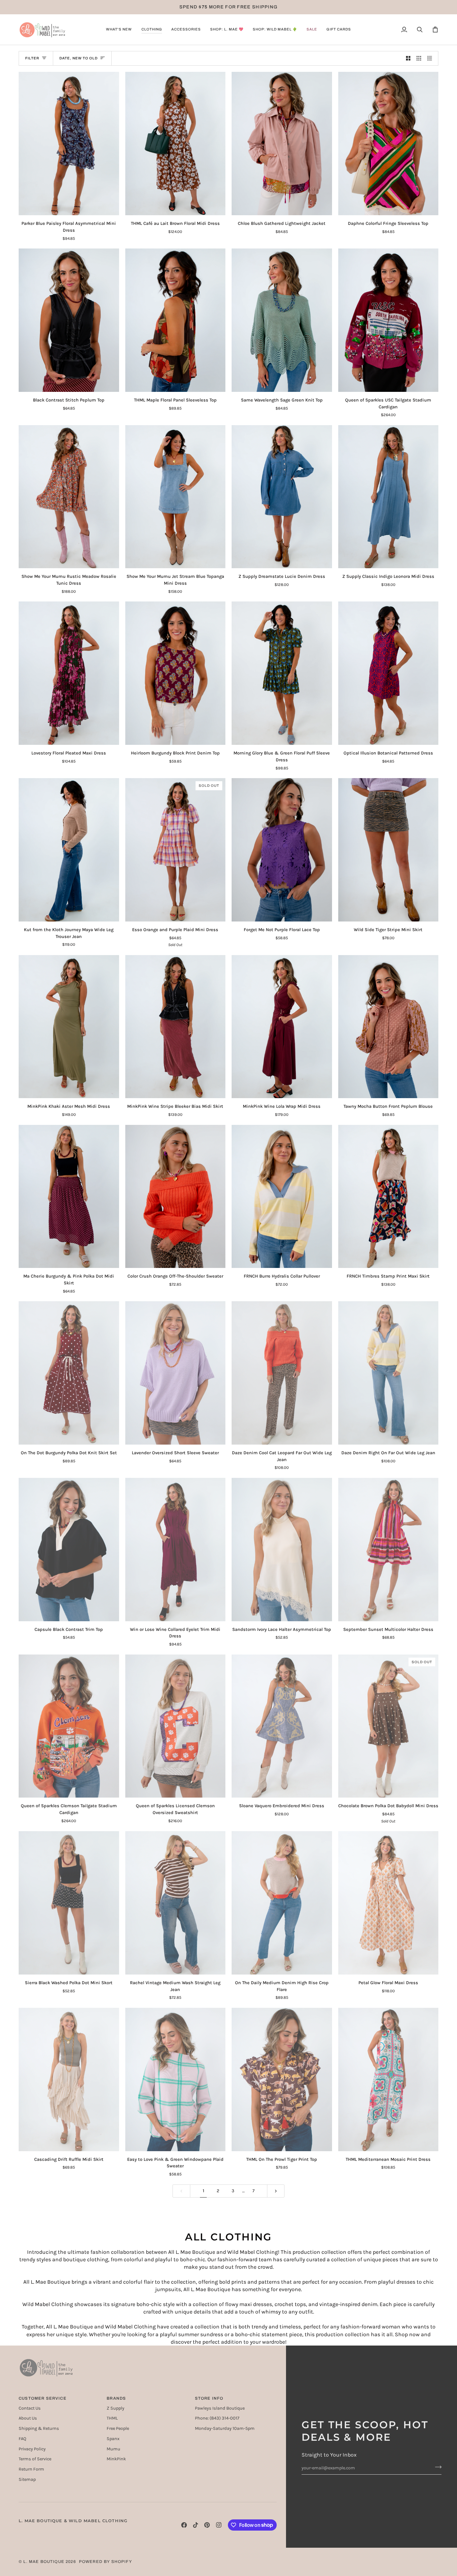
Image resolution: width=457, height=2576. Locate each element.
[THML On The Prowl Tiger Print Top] (282, 2079)
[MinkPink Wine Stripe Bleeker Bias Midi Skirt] (175, 1027)
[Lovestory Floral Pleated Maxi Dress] (69, 673)
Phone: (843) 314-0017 (217, 2418)
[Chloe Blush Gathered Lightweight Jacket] (282, 144)
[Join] (436, 2467)
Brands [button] (116, 2398)
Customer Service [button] (43, 2398)
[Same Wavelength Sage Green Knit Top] (282, 320)
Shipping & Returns (39, 2428)
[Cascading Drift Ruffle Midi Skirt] (69, 2079)
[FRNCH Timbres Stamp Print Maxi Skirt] (388, 1197)
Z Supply (115, 2408)
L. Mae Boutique (44, 2562)
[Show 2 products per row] (408, 58)
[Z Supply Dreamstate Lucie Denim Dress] (282, 497)
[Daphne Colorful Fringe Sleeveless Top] (388, 144)
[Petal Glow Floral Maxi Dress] (388, 1903)
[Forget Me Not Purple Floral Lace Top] (282, 850)
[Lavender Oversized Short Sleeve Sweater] (175, 1373)
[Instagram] (219, 2525)
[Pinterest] (207, 2525)
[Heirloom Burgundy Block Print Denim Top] (175, 673)
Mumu (113, 2449)
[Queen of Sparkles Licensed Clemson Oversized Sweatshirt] (175, 1726)
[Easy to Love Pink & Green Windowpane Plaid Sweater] (175, 2079)
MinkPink (116, 2459)
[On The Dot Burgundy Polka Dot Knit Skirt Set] (69, 1373)
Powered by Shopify (106, 2562)
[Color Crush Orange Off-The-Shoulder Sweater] (175, 1197)
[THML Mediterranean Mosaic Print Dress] (388, 2079)
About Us (28, 2418)
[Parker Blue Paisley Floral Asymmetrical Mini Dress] (69, 144)
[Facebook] (184, 2525)
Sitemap (27, 2479)
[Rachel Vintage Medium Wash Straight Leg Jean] (175, 1903)
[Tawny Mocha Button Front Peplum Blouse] (388, 1027)
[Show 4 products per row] (431, 58)
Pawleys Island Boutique (220, 2408)
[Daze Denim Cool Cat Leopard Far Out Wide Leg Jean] (282, 1373)
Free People (118, 2428)
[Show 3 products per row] (419, 58)
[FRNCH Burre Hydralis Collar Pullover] (282, 1197)
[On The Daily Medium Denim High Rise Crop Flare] (282, 1903)
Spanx (113, 2439)
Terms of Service (35, 2459)
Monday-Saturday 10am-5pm (225, 2428)
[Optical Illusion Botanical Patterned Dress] (388, 673)
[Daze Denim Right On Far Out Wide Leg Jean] (388, 1373)
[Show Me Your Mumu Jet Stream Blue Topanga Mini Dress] (175, 497)
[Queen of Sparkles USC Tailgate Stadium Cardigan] (388, 320)
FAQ (22, 2439)
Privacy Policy (32, 2449)
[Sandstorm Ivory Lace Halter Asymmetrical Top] (282, 1550)
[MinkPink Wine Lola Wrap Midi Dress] (282, 1027)
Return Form (31, 2469)
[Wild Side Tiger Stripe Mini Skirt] (388, 850)
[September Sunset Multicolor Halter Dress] (388, 1550)
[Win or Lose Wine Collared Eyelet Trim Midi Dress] (175, 1550)
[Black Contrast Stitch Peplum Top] (69, 320)
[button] (119, 30)
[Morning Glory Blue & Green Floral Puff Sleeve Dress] (282, 673)
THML (112, 2418)
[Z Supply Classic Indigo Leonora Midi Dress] (388, 497)
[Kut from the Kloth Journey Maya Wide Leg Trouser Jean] (69, 850)
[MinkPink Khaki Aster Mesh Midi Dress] (69, 1027)
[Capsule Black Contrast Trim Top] (69, 1550)
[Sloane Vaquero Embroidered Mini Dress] (282, 1726)
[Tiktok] (196, 2525)
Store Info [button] (209, 2398)
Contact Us (30, 2408)
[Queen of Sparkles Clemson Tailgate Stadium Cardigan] (69, 1726)
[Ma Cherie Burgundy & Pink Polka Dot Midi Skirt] (69, 1197)
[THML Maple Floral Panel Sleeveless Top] (175, 320)
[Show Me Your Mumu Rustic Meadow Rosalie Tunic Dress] (69, 497)
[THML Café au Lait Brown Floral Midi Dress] (175, 144)
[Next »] (276, 2191)
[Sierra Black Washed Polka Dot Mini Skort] (69, 1903)
